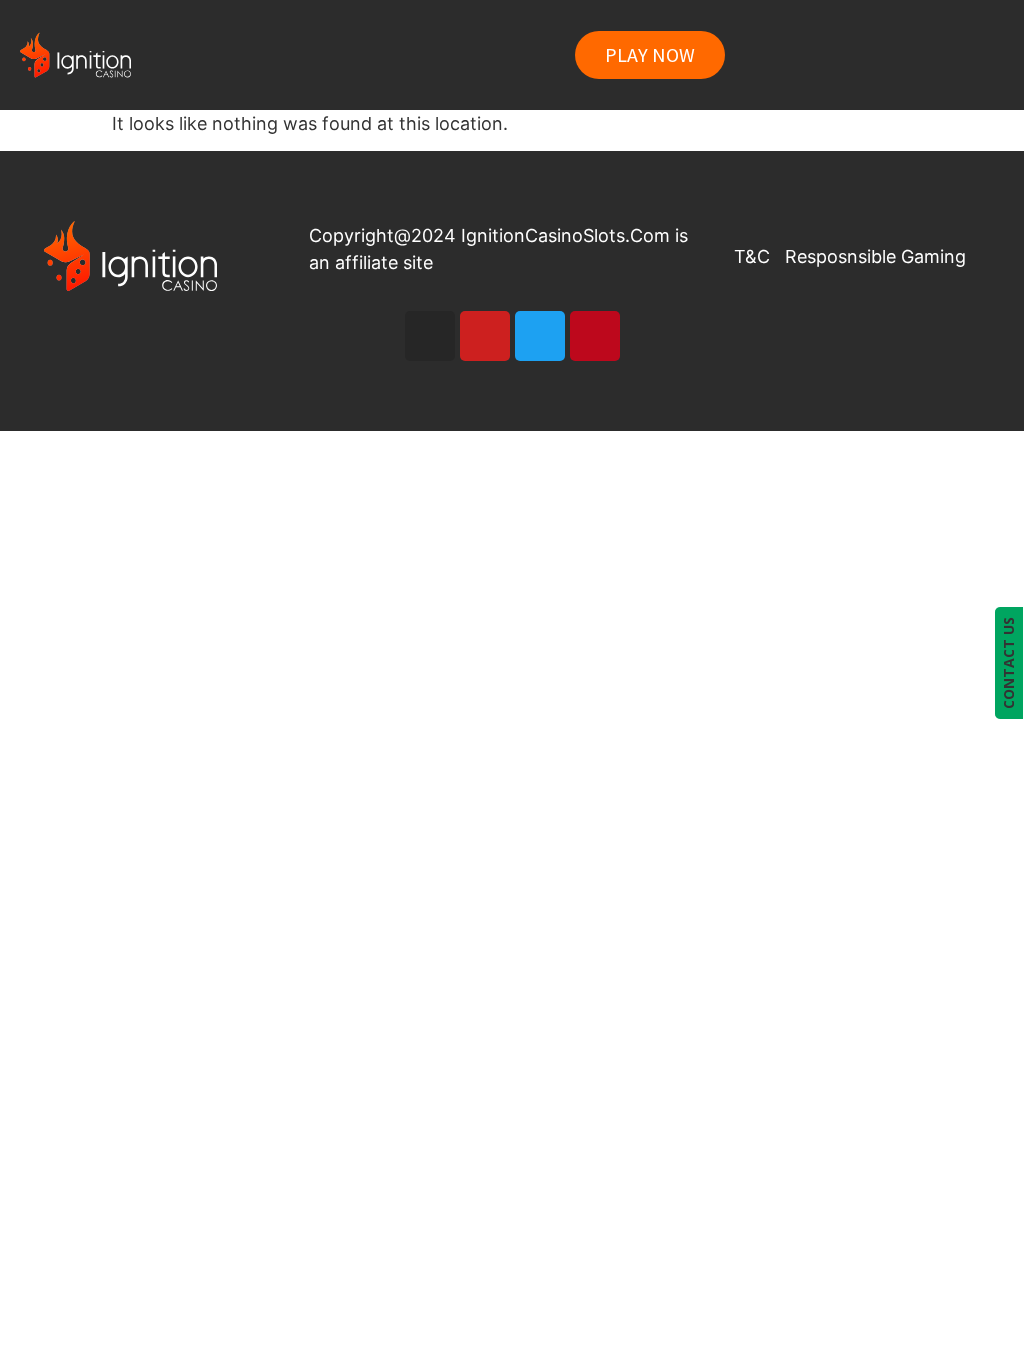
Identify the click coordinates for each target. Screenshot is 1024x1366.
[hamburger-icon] (968, 55)
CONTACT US (1008, 663)
